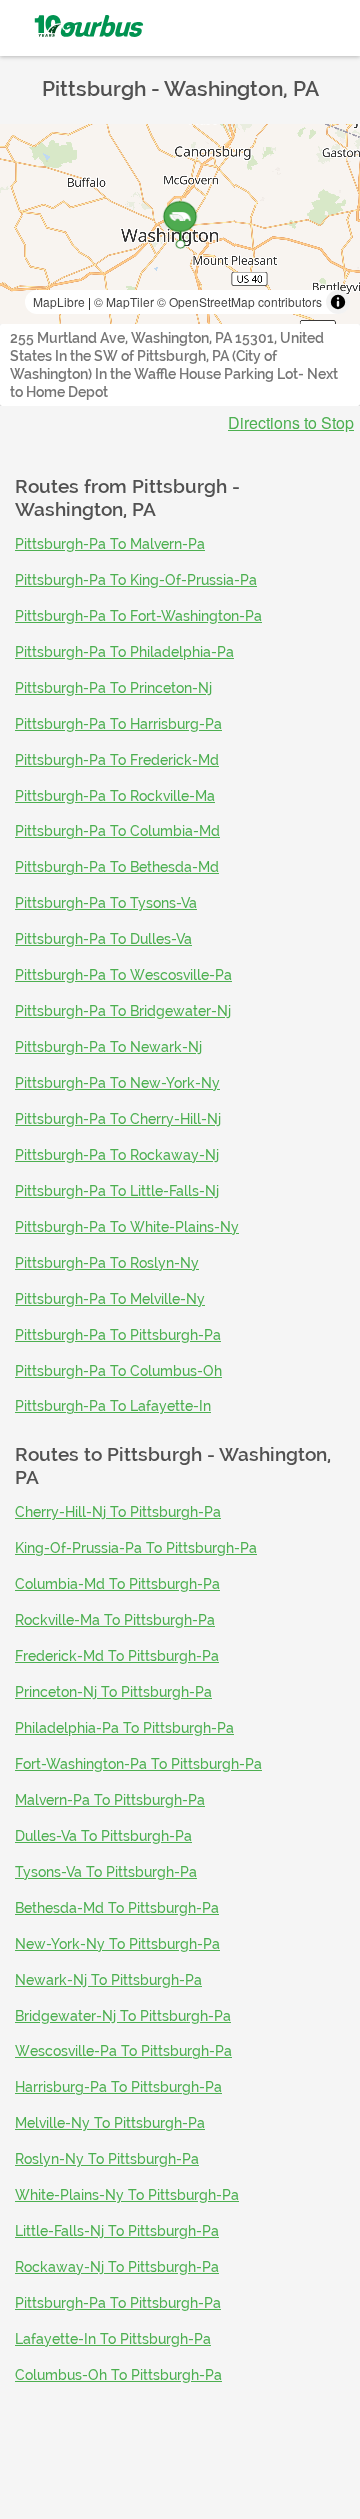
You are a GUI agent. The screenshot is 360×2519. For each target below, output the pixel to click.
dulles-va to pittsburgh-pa (103, 1836)
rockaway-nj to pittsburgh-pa (117, 2267)
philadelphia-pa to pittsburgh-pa (124, 1728)
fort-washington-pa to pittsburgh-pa (138, 1764)
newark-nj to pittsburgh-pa (108, 1980)
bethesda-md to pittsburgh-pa (117, 1908)
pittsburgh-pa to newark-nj (108, 1047)
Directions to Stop (291, 423)
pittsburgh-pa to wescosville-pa (123, 975)
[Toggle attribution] (338, 302)
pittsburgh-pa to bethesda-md (117, 867)
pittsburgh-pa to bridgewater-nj (123, 1011)
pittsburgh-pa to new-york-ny (117, 1083)
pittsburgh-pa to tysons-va (106, 903)
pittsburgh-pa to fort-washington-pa (138, 616)
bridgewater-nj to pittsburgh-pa (123, 2016)
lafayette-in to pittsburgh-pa (113, 2339)
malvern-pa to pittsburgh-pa (110, 1800)
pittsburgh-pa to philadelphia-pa (124, 652)
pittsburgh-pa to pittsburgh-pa (118, 1335)
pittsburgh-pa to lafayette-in (113, 1406)
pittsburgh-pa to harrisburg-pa (118, 724)
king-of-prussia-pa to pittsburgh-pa (136, 1548)
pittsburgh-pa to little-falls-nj (117, 1191)
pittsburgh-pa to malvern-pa (110, 544)
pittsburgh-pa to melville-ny (110, 1299)
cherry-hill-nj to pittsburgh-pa (118, 1512)
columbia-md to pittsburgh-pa (117, 1584)
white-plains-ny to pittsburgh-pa (127, 2195)
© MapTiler (124, 301)
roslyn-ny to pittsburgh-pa (107, 2159)
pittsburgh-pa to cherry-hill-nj (118, 1119)
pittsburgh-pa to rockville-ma (115, 796)
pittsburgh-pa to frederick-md (117, 760)
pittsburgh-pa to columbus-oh (118, 1371)
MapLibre (59, 301)
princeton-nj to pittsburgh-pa (113, 1692)
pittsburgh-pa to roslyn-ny (107, 1263)
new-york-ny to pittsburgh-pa (117, 1944)
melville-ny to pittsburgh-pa (110, 2123)
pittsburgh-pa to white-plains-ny (127, 1227)
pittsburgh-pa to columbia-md (117, 831)
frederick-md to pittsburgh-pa (117, 1656)
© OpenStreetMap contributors (239, 301)
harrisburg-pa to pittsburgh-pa (118, 2087)
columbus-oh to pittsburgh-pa (118, 2375)
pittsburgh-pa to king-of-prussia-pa (136, 580)
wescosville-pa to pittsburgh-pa (123, 2051)
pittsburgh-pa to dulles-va (103, 939)
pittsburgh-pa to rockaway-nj (117, 1155)
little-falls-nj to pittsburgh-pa (117, 2231)
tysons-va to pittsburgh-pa (106, 1872)
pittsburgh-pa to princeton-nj (113, 688)
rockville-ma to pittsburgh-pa (115, 1620)
